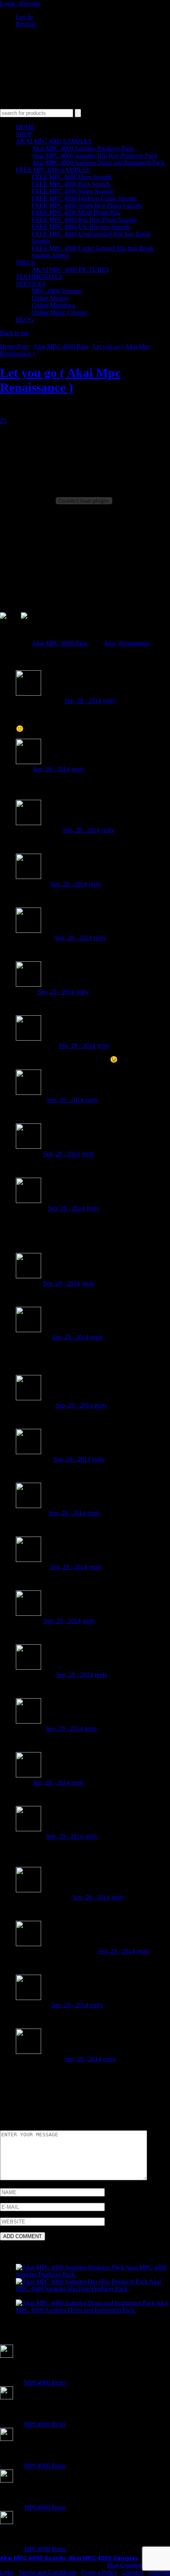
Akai (110, 643)
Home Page (15, 346)
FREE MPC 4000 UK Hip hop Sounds (81, 227)
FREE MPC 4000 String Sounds (73, 191)
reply (110, 701)
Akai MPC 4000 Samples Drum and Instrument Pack (98, 163)
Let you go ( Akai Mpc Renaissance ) (60, 380)
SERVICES (31, 284)
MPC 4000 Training (57, 291)
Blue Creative (125, 2565)
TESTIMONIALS (39, 277)
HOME (25, 127)
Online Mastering (53, 305)
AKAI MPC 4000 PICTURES (70, 270)
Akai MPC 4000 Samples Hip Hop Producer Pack (94, 155)
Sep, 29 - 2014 (56, 992)
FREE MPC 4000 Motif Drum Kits (76, 213)
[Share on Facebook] (9, 622)
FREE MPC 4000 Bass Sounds (71, 184)
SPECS (25, 262)
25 (3, 420)
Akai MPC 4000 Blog (61, 346)
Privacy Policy (99, 2572)
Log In (24, 17)
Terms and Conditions (48, 2572)
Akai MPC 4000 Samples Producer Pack (83, 148)
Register (26, 24)
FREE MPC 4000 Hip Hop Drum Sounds (84, 220)
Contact (133, 2572)
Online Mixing (50, 298)
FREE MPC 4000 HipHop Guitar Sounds (84, 198)
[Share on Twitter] (30, 622)
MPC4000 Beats (45, 2382)
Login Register (20, 3)
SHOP (24, 134)
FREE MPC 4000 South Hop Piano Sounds (87, 205)
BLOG (25, 319)
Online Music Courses (59, 312)
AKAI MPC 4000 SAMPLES (54, 141)
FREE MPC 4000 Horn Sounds (72, 177)
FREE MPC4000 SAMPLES (53, 170)
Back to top (14, 333)
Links (7, 2572)
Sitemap (159, 2572)
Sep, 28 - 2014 (83, 701)
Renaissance (134, 643)
